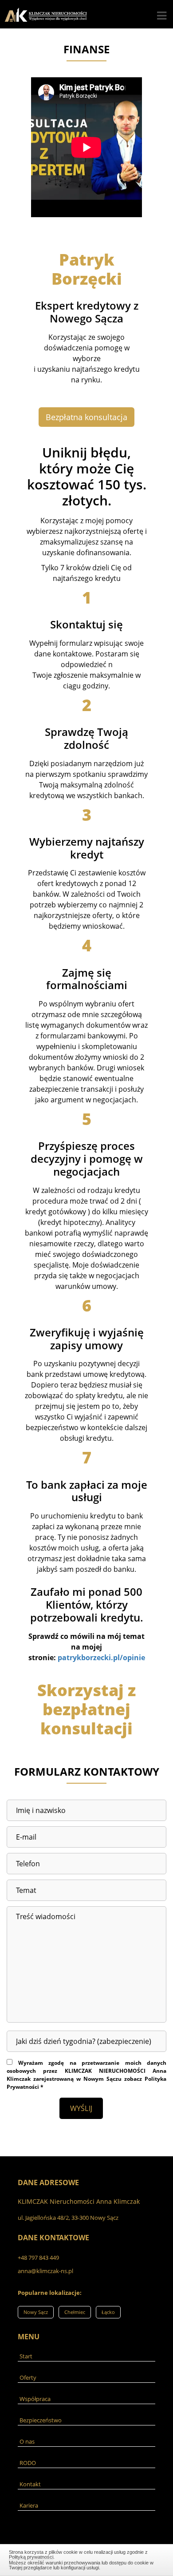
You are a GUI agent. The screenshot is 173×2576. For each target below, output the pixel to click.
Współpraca (35, 2399)
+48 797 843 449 (38, 2258)
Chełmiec (75, 2312)
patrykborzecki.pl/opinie (101, 1658)
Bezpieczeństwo (41, 2420)
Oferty (28, 2377)
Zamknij (87, 2559)
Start (26, 2356)
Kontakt (30, 2484)
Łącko (108, 2312)
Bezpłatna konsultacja (86, 417)
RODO (28, 2463)
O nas (27, 2441)
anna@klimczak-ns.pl (45, 2271)
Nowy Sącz (36, 2312)
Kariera (29, 2505)
